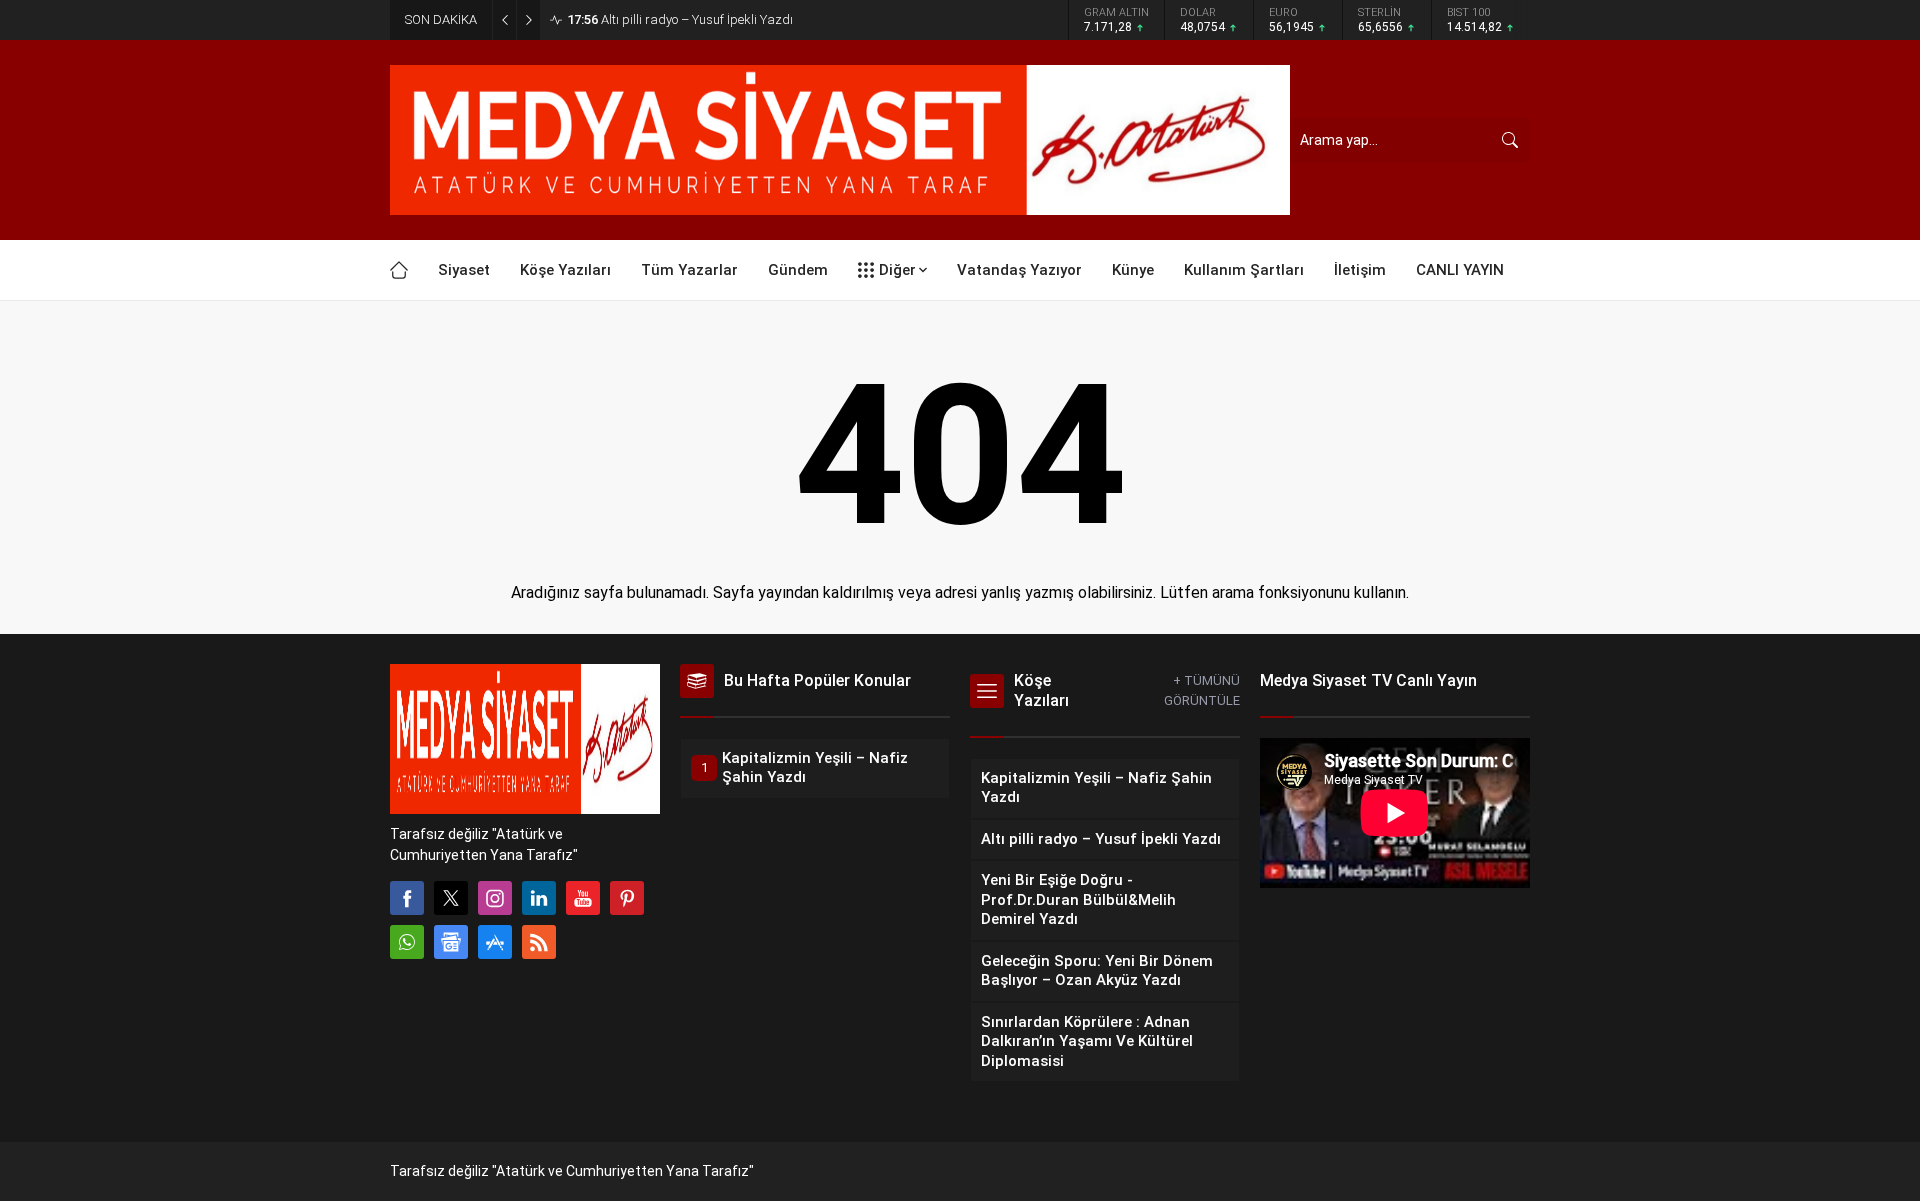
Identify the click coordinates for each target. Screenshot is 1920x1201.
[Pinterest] (627, 898)
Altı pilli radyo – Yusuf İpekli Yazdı (680, 19)
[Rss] (539, 942)
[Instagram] (495, 898)
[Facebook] (407, 898)
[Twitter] (451, 898)
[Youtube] (583, 898)
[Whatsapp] (407, 942)
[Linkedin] (539, 898)
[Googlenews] (451, 942)
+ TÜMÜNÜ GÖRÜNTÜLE (1202, 690)
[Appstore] (495, 942)
